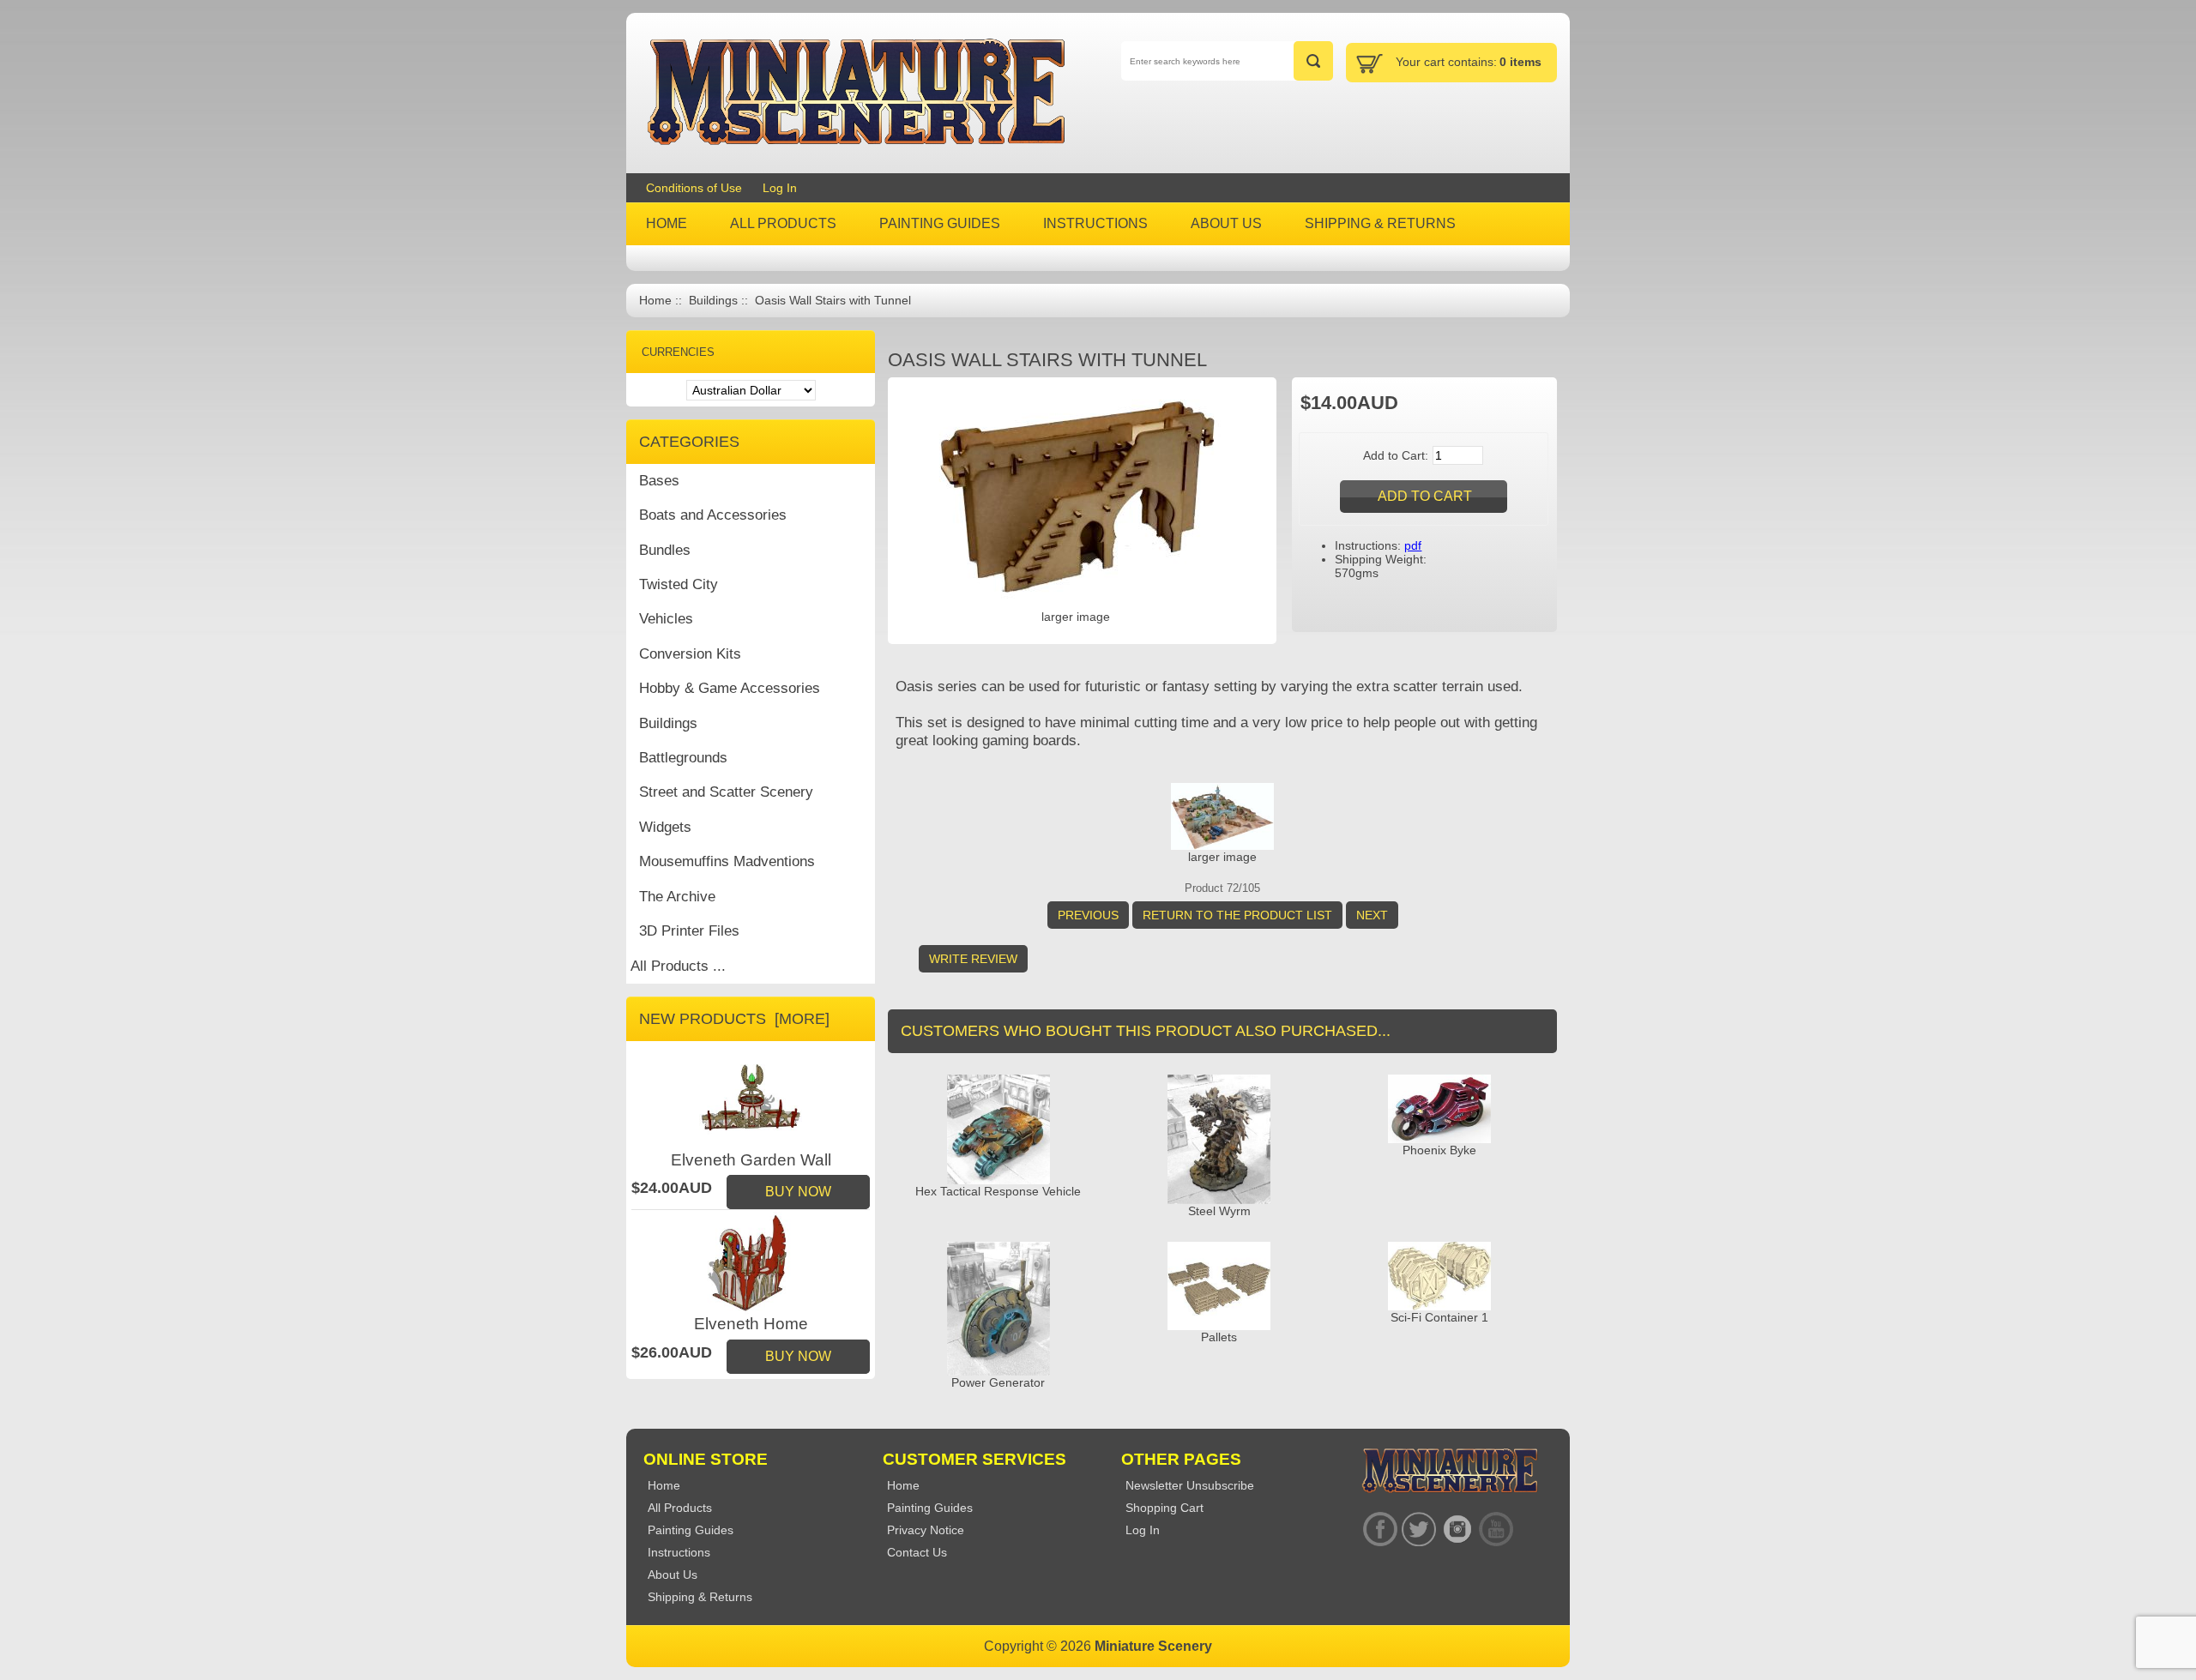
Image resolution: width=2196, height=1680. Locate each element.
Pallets (1219, 1337)
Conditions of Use (694, 188)
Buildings (713, 301)
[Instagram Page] (1457, 1529)
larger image (1222, 857)
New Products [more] (734, 1019)
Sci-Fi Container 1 (1439, 1317)
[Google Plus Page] (1418, 1529)
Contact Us (917, 1552)
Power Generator (998, 1382)
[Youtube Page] (1496, 1529)
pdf (1413, 545)
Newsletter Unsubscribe (1190, 1485)
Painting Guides (930, 1508)
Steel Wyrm (1219, 1211)
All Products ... (678, 966)
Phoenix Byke (1439, 1150)
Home (655, 301)
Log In (780, 188)
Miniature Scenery (1153, 1646)
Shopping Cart (1164, 1508)
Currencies (678, 352)
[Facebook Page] (1380, 1529)
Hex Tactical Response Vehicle (998, 1191)
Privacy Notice (926, 1530)
